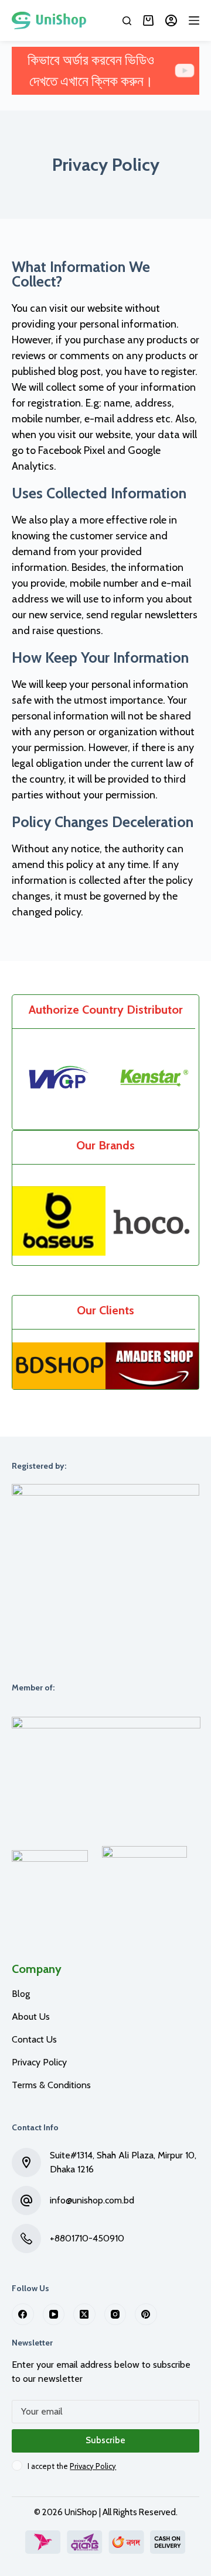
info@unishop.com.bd (92, 2200)
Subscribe (105, 2440)
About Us (31, 2017)
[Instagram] (115, 2315)
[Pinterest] (146, 2315)
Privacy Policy (39, 2062)
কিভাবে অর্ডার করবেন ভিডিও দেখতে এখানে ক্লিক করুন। (91, 70)
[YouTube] (54, 2315)
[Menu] (194, 20)
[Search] (127, 21)
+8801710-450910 (87, 2238)
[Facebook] (23, 2315)
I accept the (72, 2466)
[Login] (171, 20)
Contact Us (34, 2039)
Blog (21, 1994)
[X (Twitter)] (84, 2315)
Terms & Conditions (51, 2085)
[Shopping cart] (148, 20)
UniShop (81, 2512)
